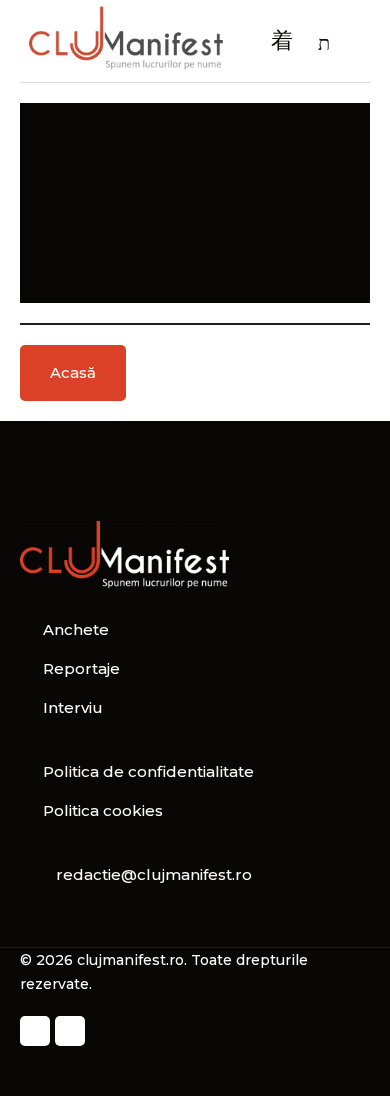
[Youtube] (70, 1031)
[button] (281, 40)
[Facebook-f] (35, 1031)
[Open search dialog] (324, 45)
